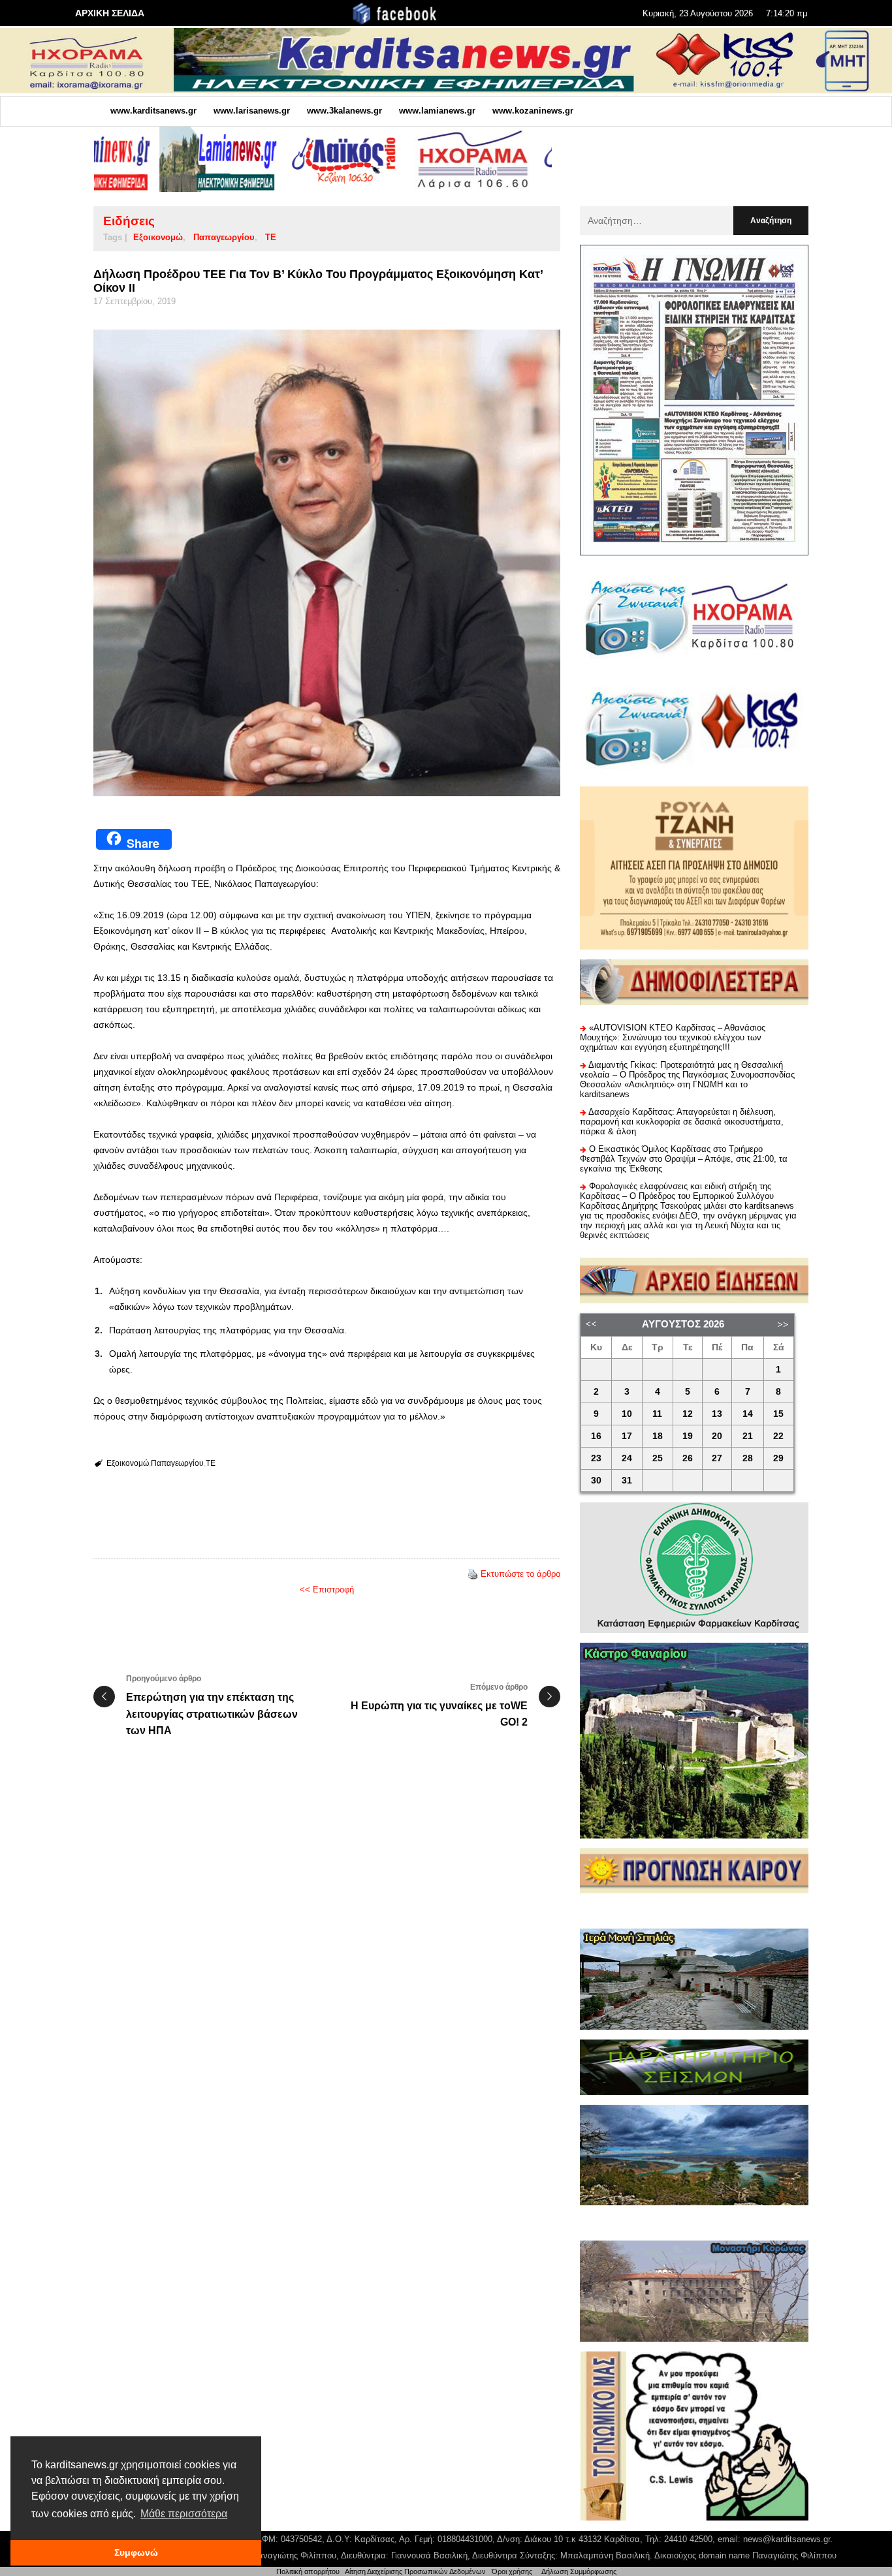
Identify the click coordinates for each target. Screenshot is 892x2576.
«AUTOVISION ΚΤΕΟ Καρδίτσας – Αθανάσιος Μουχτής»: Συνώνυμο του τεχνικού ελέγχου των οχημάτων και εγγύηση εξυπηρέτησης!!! (673, 1037)
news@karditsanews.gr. (788, 2539)
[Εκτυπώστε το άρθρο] (473, 1574)
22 (778, 1436)
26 (688, 1458)
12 (688, 1414)
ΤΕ (271, 237)
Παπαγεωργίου (224, 237)
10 (627, 1414)
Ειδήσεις (129, 221)
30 (596, 1481)
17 (627, 1436)
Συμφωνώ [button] (136, 2553)
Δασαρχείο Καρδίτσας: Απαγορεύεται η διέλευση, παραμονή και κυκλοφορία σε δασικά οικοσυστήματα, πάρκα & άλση (682, 1122)
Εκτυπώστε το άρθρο (520, 1574)
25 (658, 1458)
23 (596, 1458)
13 (717, 1414)
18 (658, 1436)
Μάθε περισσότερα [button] (184, 2514)
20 (717, 1436)
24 (627, 1458)
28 (748, 1458)
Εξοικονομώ (158, 237)
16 (596, 1436)
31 (627, 1481)
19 (688, 1436)
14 (748, 1414)
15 (778, 1414)
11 (657, 1414)
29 (778, 1458)
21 (748, 1436)
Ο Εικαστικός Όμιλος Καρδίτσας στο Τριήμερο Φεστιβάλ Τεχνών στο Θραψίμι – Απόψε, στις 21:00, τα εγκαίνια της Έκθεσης (684, 1159)
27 (717, 1458)
